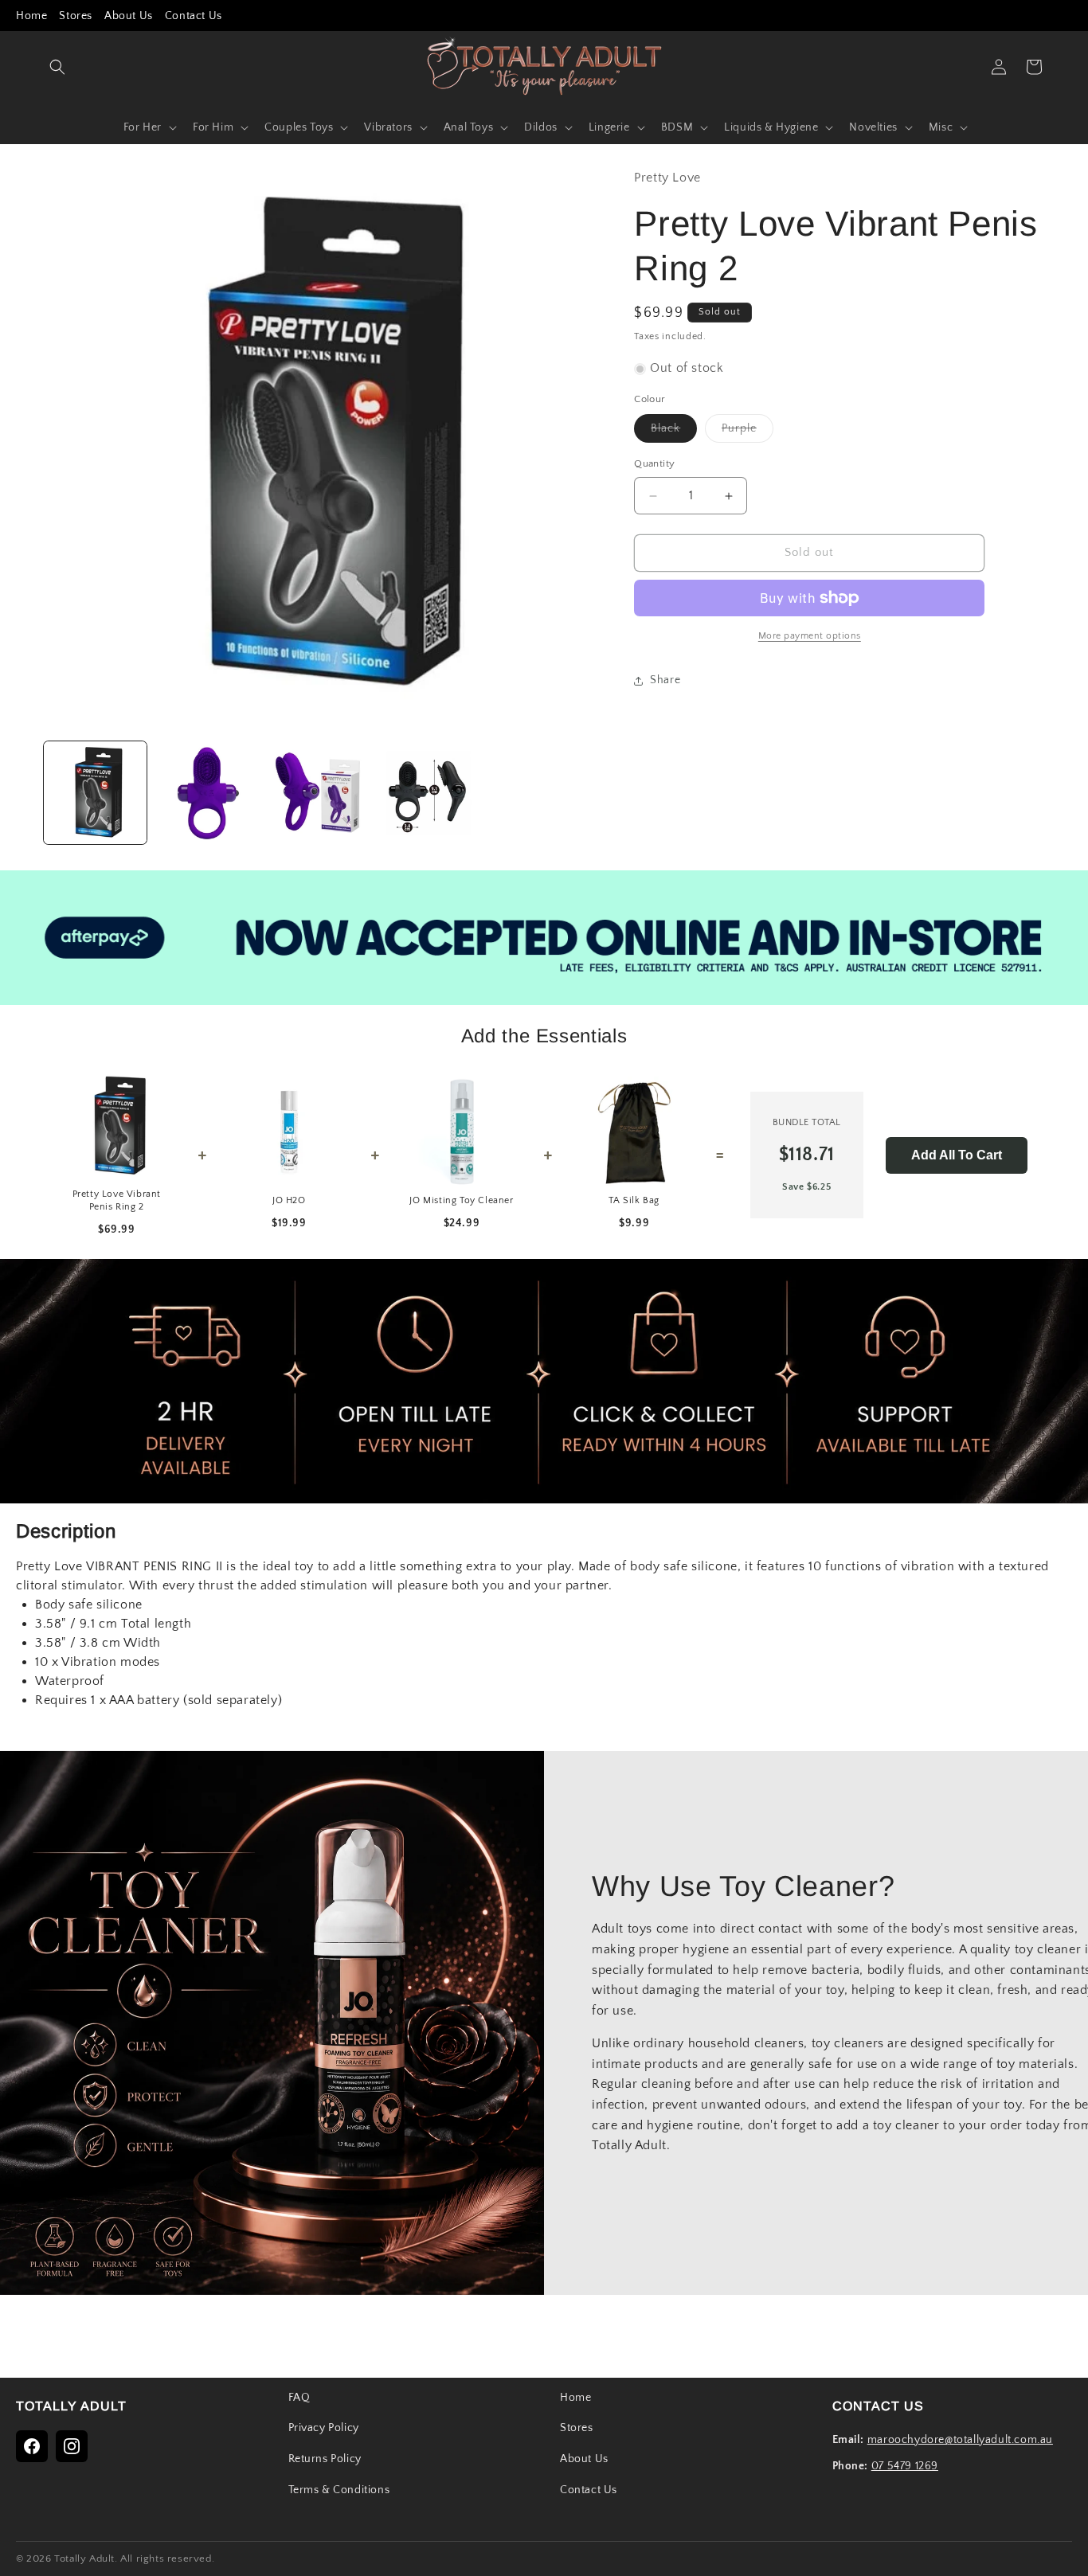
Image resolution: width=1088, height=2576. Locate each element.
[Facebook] (32, 2446)
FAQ (299, 2398)
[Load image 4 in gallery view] (428, 793)
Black (674, 433)
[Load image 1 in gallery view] (95, 793)
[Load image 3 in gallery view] (317, 793)
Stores (76, 16)
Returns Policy (325, 2459)
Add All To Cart (957, 1155)
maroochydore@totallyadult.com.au (960, 2440)
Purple (748, 433)
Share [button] (665, 681)
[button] (57, 67)
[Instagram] (72, 2446)
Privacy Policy (324, 2428)
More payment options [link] (810, 636)
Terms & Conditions (339, 2490)
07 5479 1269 (905, 2466)
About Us (129, 16)
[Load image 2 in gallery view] (206, 793)
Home (31, 16)
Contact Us (194, 16)
